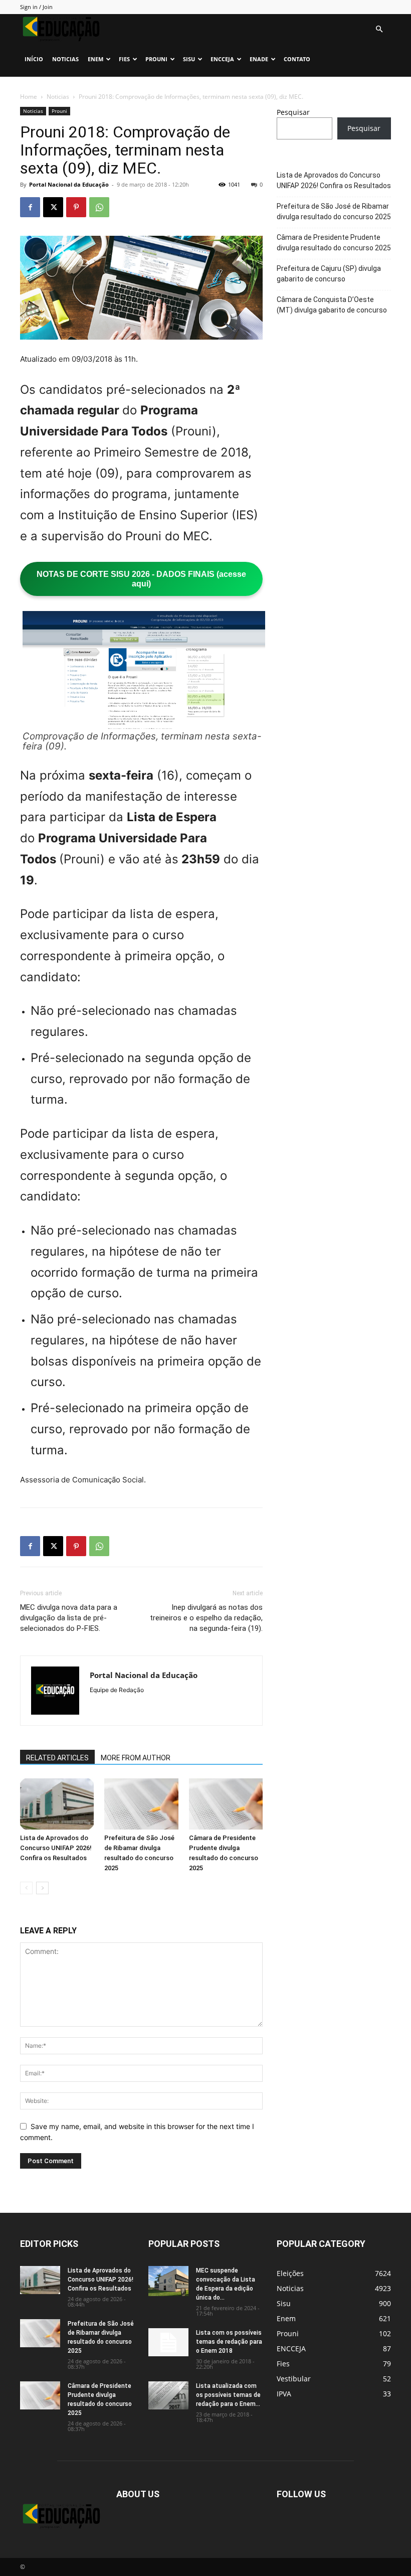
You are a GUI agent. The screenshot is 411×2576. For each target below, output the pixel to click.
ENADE (259, 59)
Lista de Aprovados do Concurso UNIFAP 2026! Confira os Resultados (56, 1848)
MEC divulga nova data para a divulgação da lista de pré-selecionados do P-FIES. (69, 1618)
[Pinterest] (76, 207)
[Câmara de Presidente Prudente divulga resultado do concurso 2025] (226, 1804)
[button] (379, 29)
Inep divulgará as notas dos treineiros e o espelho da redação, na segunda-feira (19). (206, 1618)
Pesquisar (293, 112)
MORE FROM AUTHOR (136, 1758)
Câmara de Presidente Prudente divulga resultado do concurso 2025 (334, 243)
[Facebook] (30, 207)
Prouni (156, 59)
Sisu (189, 59)
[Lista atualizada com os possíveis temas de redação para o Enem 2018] (168, 2395)
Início (34, 59)
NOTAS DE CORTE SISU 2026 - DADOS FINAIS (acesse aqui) (141, 579)
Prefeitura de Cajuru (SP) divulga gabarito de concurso (329, 274)
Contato (297, 59)
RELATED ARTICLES (57, 1758)
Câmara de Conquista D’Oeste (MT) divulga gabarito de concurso (332, 305)
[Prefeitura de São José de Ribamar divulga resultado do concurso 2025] (141, 1804)
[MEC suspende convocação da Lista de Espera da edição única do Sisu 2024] (168, 2281)
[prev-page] (26, 1888)
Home (29, 97)
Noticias (65, 59)
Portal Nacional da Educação (69, 184)
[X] (53, 207)
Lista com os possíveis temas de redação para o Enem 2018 (229, 2342)
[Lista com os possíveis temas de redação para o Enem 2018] (168, 2342)
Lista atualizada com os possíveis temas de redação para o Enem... (228, 2395)
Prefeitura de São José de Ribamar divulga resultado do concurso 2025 (334, 211)
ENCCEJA (222, 59)
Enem (95, 59)
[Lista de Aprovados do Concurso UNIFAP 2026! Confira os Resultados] (57, 1804)
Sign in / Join (36, 7)
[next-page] (42, 1888)
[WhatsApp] (99, 207)
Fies (124, 59)
